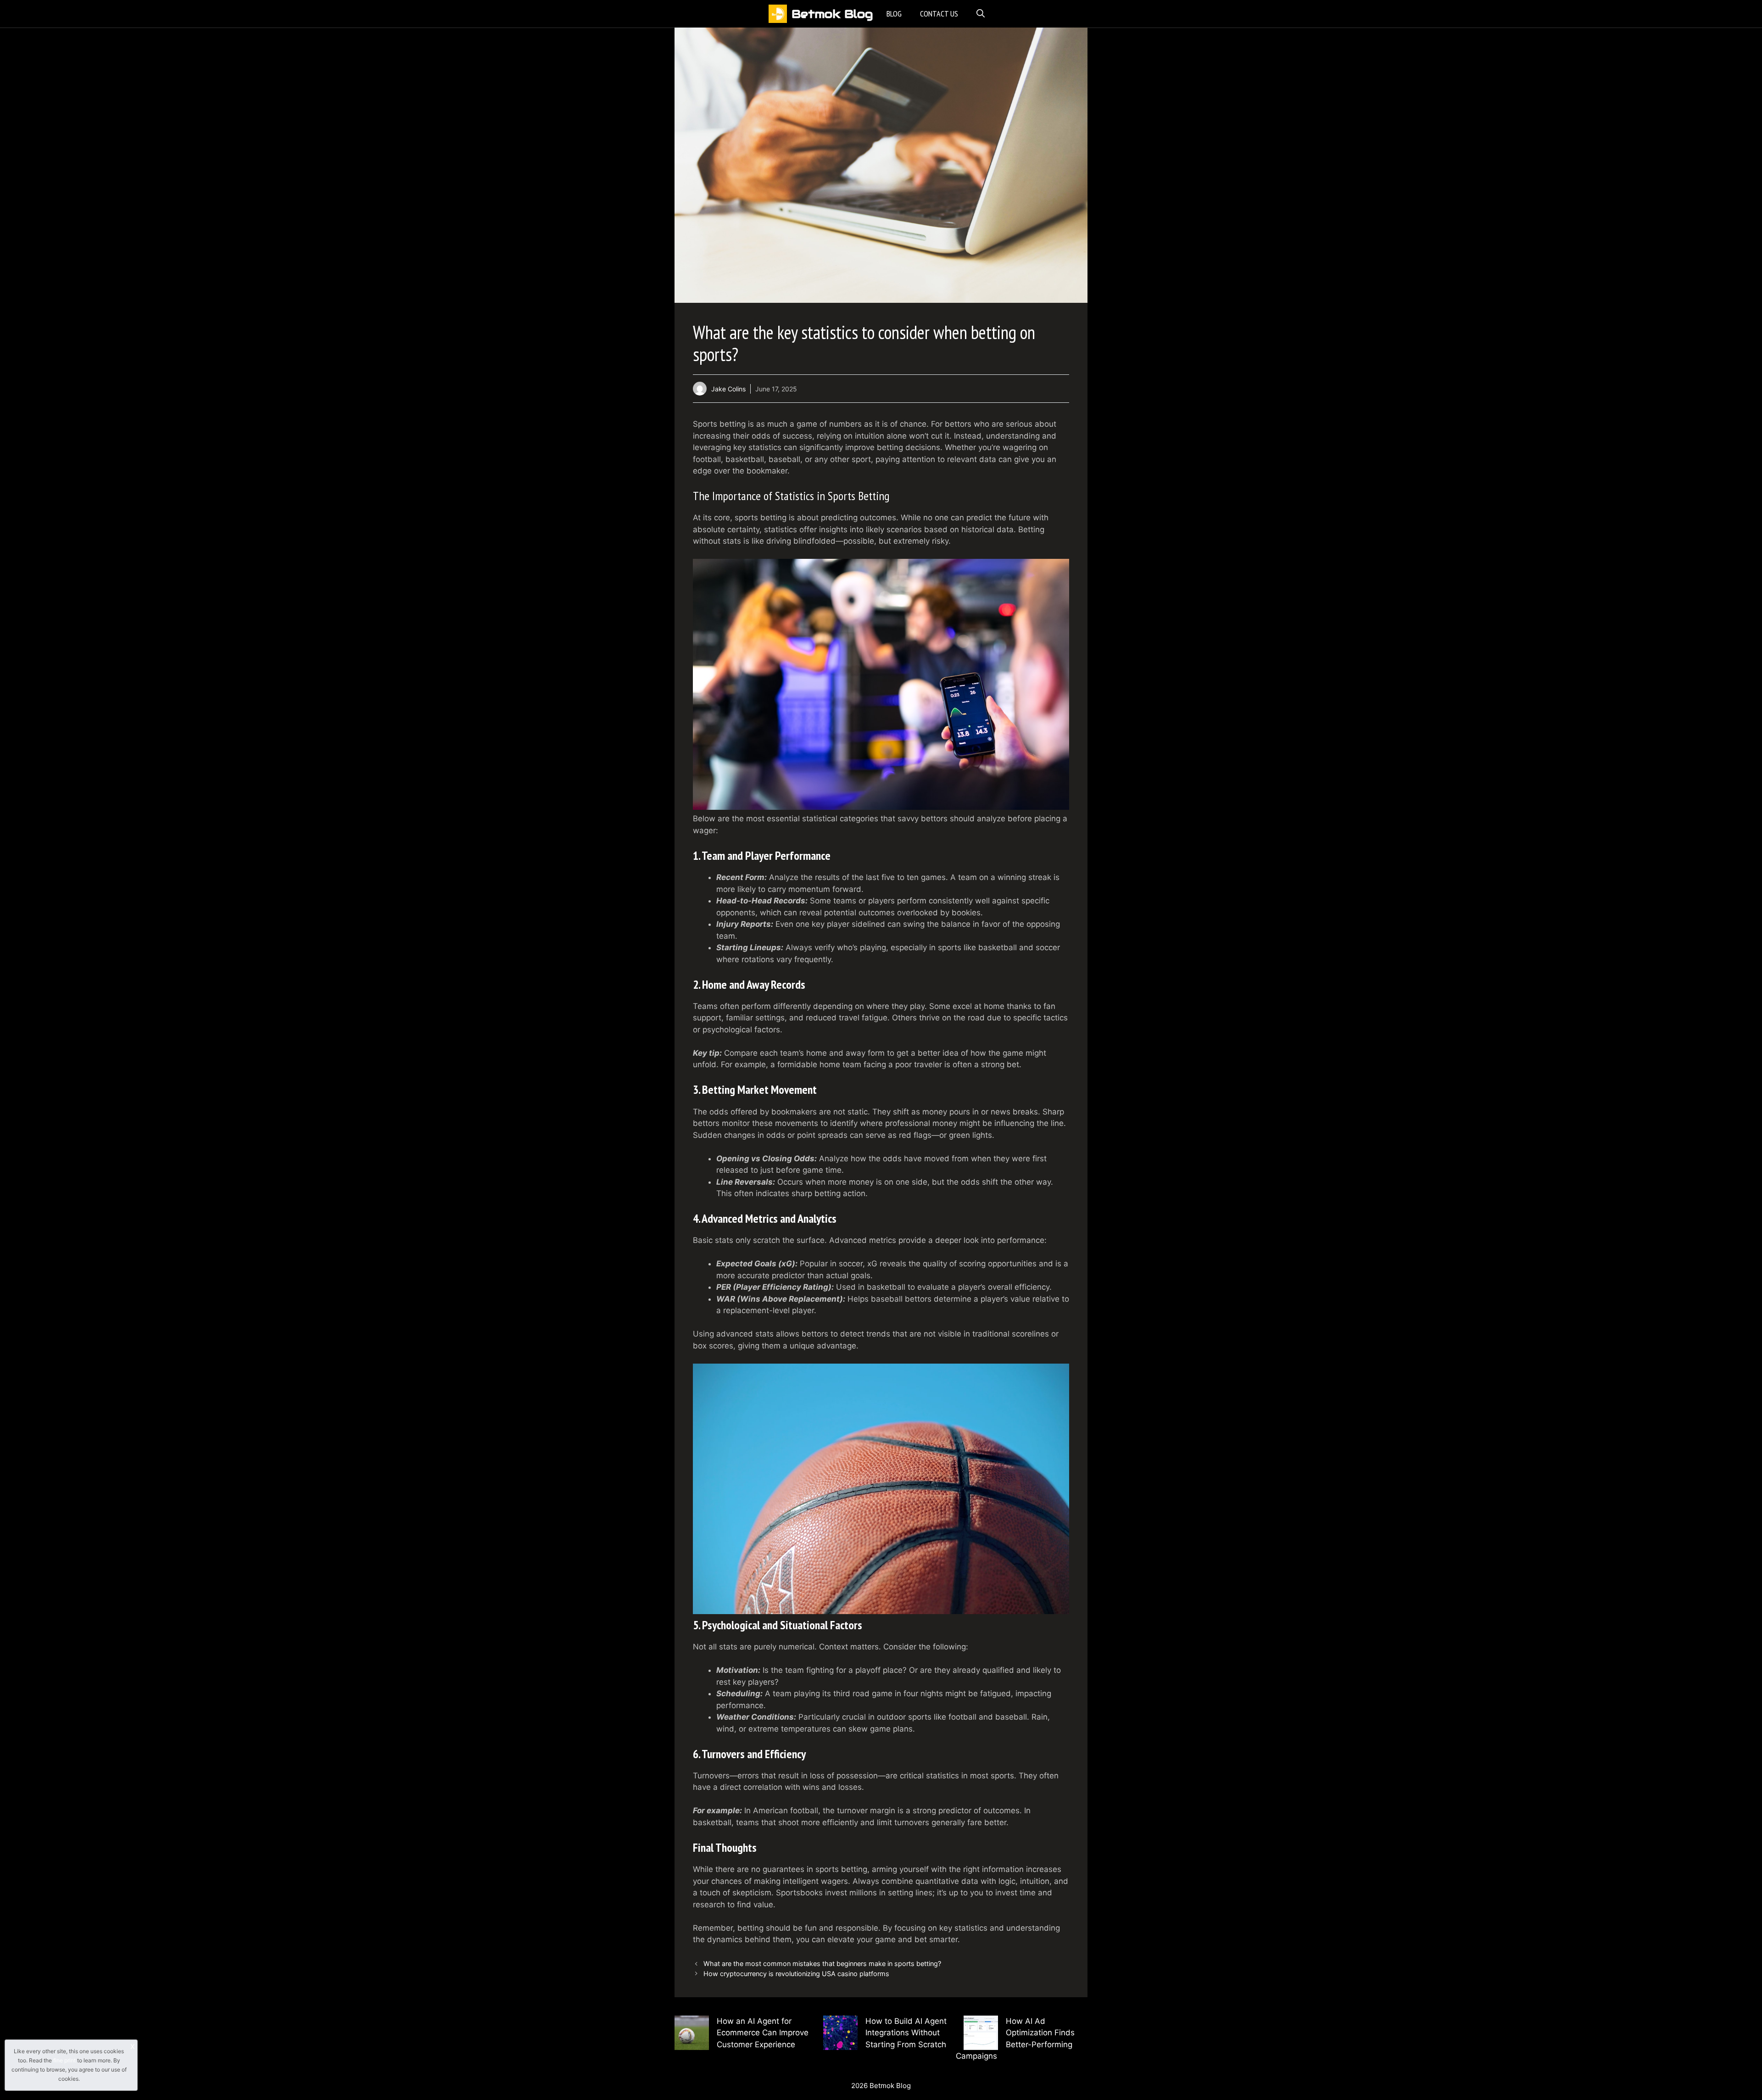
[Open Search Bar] (981, 14)
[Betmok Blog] (778, 14)
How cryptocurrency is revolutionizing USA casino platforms (796, 1974)
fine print (64, 2060)
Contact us (939, 14)
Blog (894, 14)
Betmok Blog (832, 14)
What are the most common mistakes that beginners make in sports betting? (822, 1964)
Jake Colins (728, 389)
